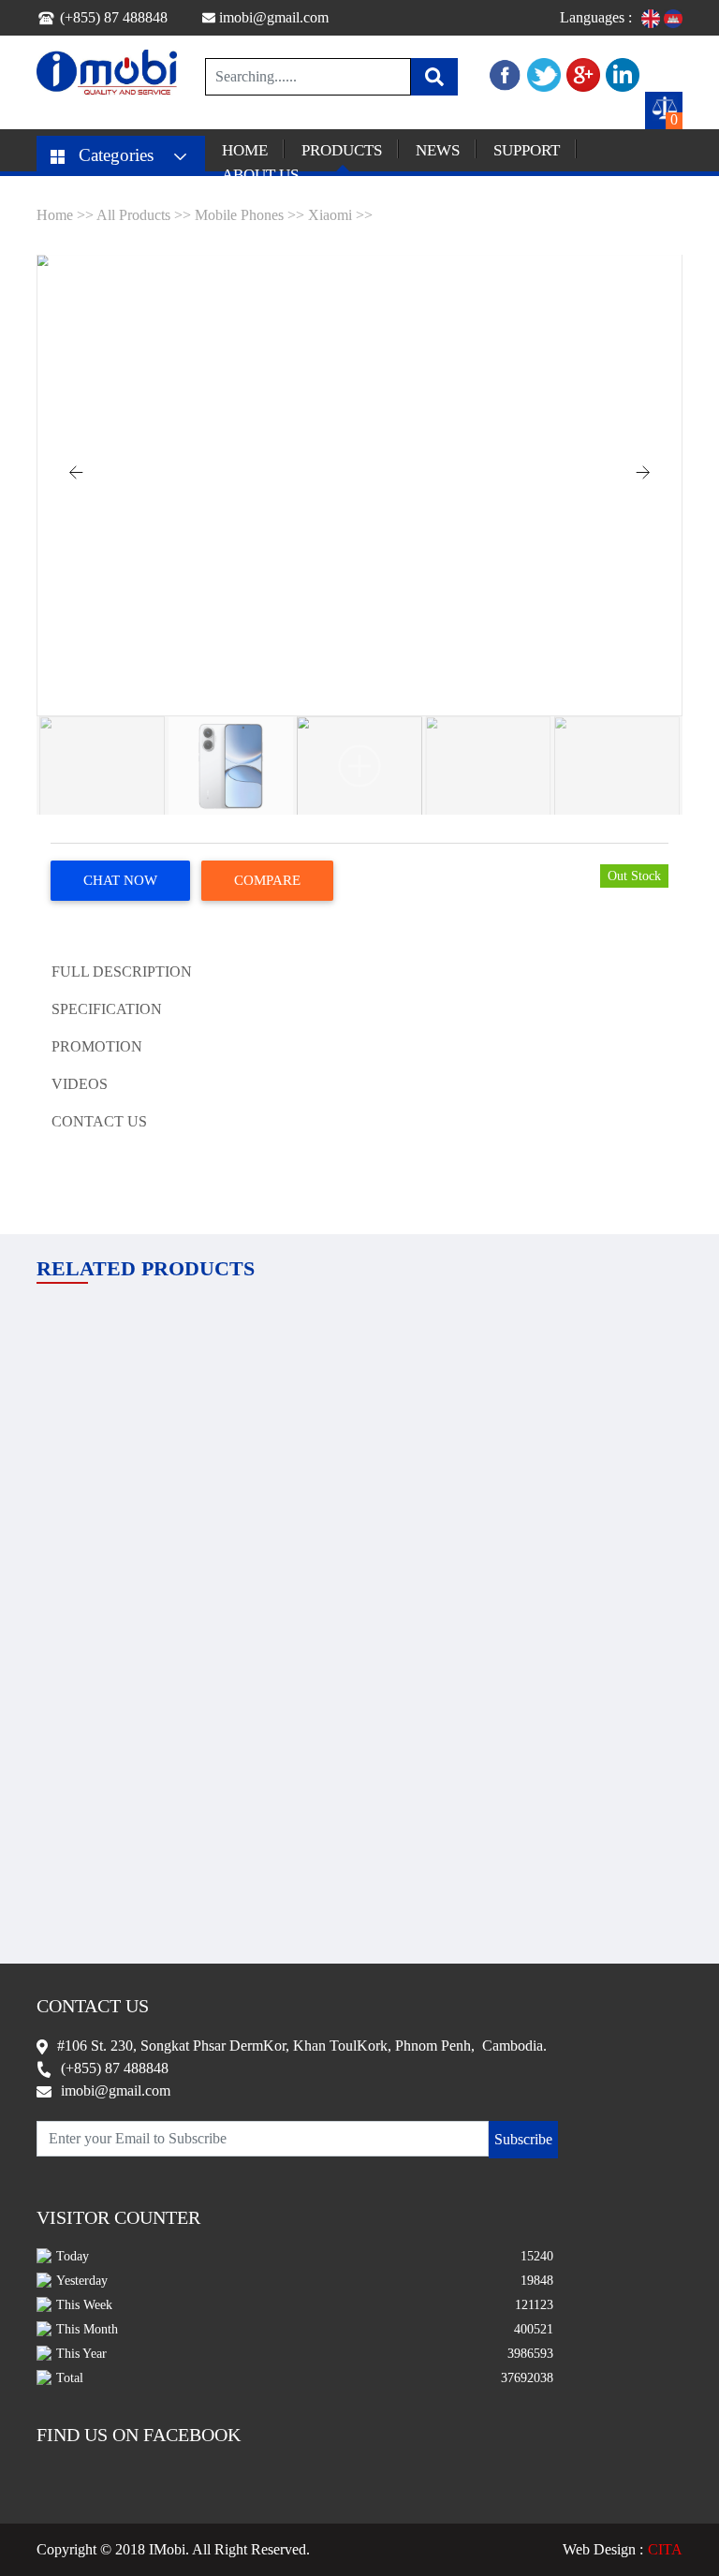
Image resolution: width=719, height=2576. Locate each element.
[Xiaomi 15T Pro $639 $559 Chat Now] (582, 1374)
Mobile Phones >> (249, 215)
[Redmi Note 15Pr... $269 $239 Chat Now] (137, 1374)
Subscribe (523, 2139)
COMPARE (267, 880)
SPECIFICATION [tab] (107, 1009)
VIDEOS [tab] (80, 1084)
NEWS (438, 150)
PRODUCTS (342, 150)
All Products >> (146, 215)
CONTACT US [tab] (99, 1121)
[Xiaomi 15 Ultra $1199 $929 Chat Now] (359, 1374)
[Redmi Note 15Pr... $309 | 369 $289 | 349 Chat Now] (359, 1693)
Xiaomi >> (340, 215)
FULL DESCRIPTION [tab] (122, 972)
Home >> (66, 215)
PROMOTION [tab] (97, 1046)
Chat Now (120, 880)
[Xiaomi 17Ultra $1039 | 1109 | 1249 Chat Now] (137, 1693)
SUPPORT (527, 150)
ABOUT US (260, 175)
